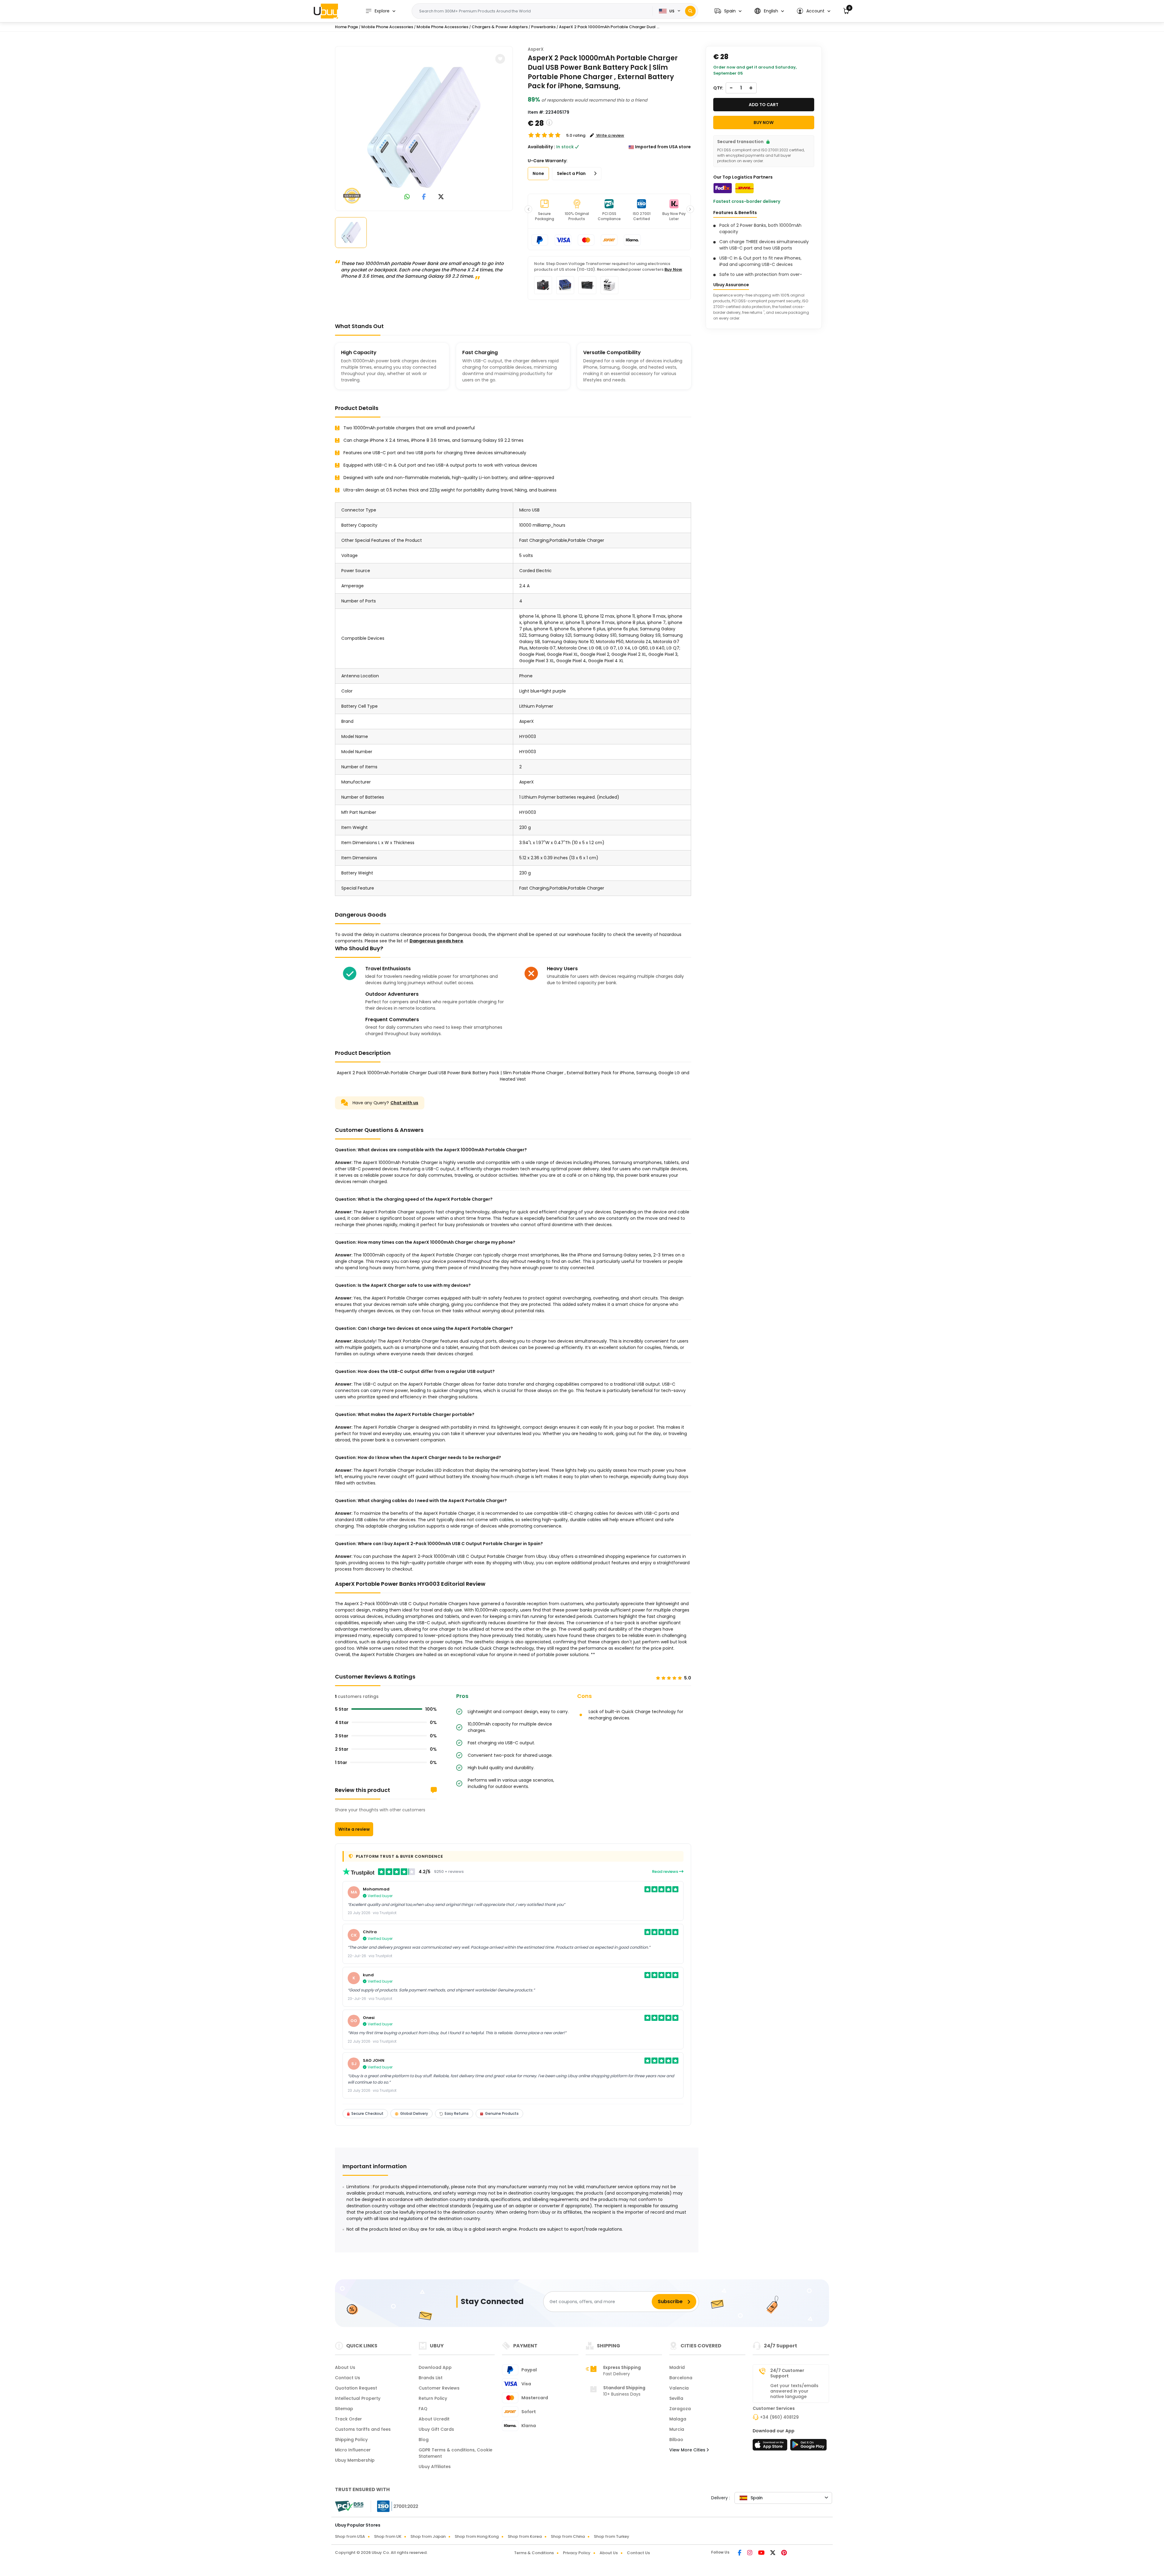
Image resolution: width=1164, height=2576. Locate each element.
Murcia (677, 2429)
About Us (345, 2367)
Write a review (354, 1829)
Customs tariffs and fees (363, 2429)
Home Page (346, 27)
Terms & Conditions (534, 2553)
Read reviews (666, 1872)
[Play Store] (808, 2447)
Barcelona (681, 2378)
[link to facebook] (424, 197)
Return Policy (433, 2398)
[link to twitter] (441, 197)
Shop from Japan (428, 2536)
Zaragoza (680, 2409)
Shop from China (568, 2536)
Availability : (541, 147)
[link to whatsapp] (407, 197)
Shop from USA (350, 2536)
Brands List (431, 2378)
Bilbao (676, 2440)
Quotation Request (356, 2388)
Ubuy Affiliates (435, 2467)
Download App (435, 2367)
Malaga (678, 2419)
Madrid (677, 2367)
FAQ (423, 2409)
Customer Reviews (439, 2388)
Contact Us (348, 2378)
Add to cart (764, 105)
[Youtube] (762, 2553)
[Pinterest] (784, 2553)
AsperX (536, 49)
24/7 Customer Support (787, 2373)
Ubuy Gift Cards (436, 2429)
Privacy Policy (577, 2553)
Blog (424, 2440)
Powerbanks (543, 27)
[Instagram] (750, 2553)
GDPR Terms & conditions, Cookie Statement (455, 2453)
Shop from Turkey (612, 2536)
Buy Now (673, 269)
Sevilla (676, 2398)
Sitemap (344, 2409)
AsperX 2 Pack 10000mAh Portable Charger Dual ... (609, 27)
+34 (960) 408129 (779, 2417)
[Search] (690, 11)
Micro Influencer (353, 2450)
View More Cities (688, 2450)
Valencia (679, 2388)
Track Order (348, 2419)
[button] (728, 11)
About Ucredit (434, 2419)
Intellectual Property (358, 2398)
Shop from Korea (525, 2536)
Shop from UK (388, 2536)
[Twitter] (773, 2553)
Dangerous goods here (436, 941)
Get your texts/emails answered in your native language (794, 2391)
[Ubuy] (326, 11)
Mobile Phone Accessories (387, 27)
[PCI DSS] (349, 2506)
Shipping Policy (351, 2440)
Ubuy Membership (355, 2460)
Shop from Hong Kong (477, 2536)
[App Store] (771, 2447)
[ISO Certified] (395, 2506)
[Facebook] (740, 2553)
